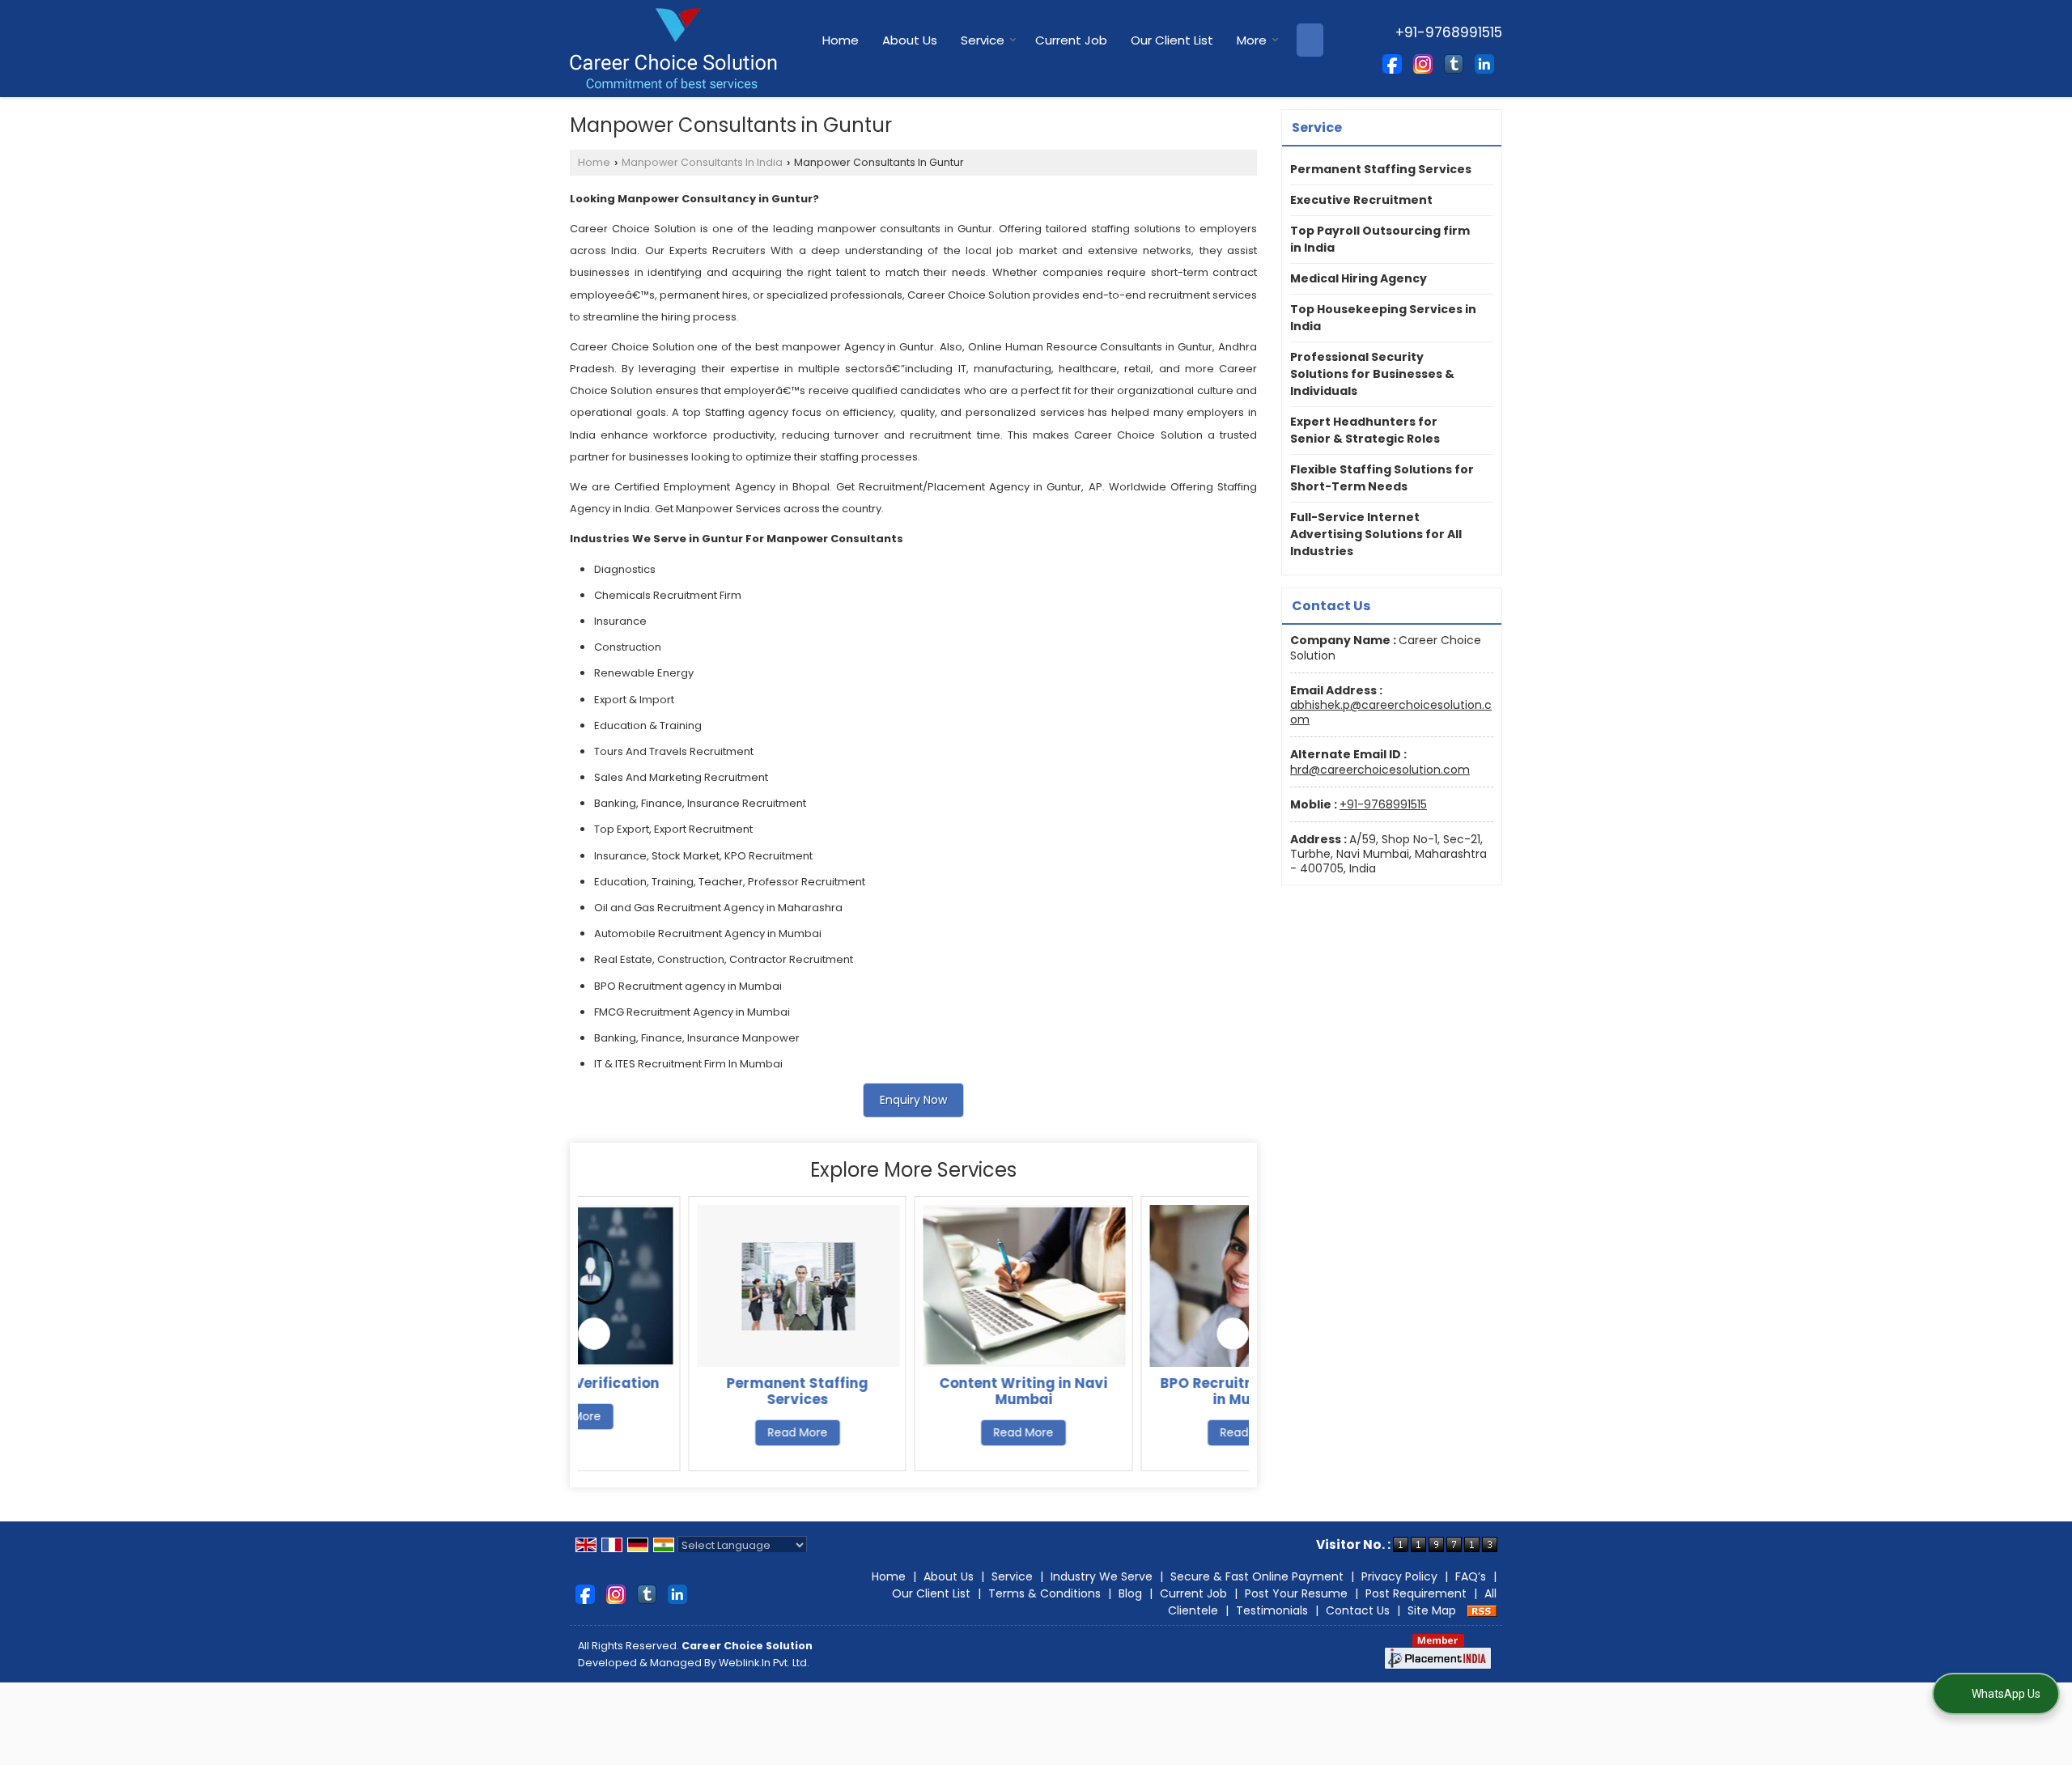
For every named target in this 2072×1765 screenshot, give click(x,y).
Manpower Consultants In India (702, 162)
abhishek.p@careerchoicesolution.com (1391, 712)
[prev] (594, 1334)
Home (841, 40)
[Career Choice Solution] (673, 49)
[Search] (1310, 40)
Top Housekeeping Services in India (1383, 318)
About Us (910, 40)
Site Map (1432, 1610)
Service (983, 40)
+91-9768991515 (1383, 804)
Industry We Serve (1102, 1576)
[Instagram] (1423, 63)
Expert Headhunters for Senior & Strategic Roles (1365, 430)
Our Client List (1172, 40)
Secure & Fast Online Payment (1257, 1576)
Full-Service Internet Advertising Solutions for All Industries (1376, 534)
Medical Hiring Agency (1359, 278)
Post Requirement (1416, 1593)
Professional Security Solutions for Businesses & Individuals (1372, 374)
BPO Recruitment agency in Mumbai (1141, 1391)
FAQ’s (1471, 1576)
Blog (1130, 1593)
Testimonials (1272, 1610)
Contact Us (1358, 1610)
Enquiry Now (913, 1100)
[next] (1233, 1334)
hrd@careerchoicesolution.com (1380, 770)
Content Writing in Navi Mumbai (915, 1391)
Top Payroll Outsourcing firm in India (1380, 239)
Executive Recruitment (1361, 200)
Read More (688, 1432)
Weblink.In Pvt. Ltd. (764, 1663)
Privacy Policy (1399, 1576)
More (1252, 40)
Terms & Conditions (1044, 1593)
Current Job (1071, 40)
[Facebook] (1392, 63)
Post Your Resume (1296, 1593)
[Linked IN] (1484, 63)
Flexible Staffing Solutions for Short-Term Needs (1382, 478)
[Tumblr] (1454, 63)
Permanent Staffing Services (688, 1391)
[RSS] (1482, 1610)
